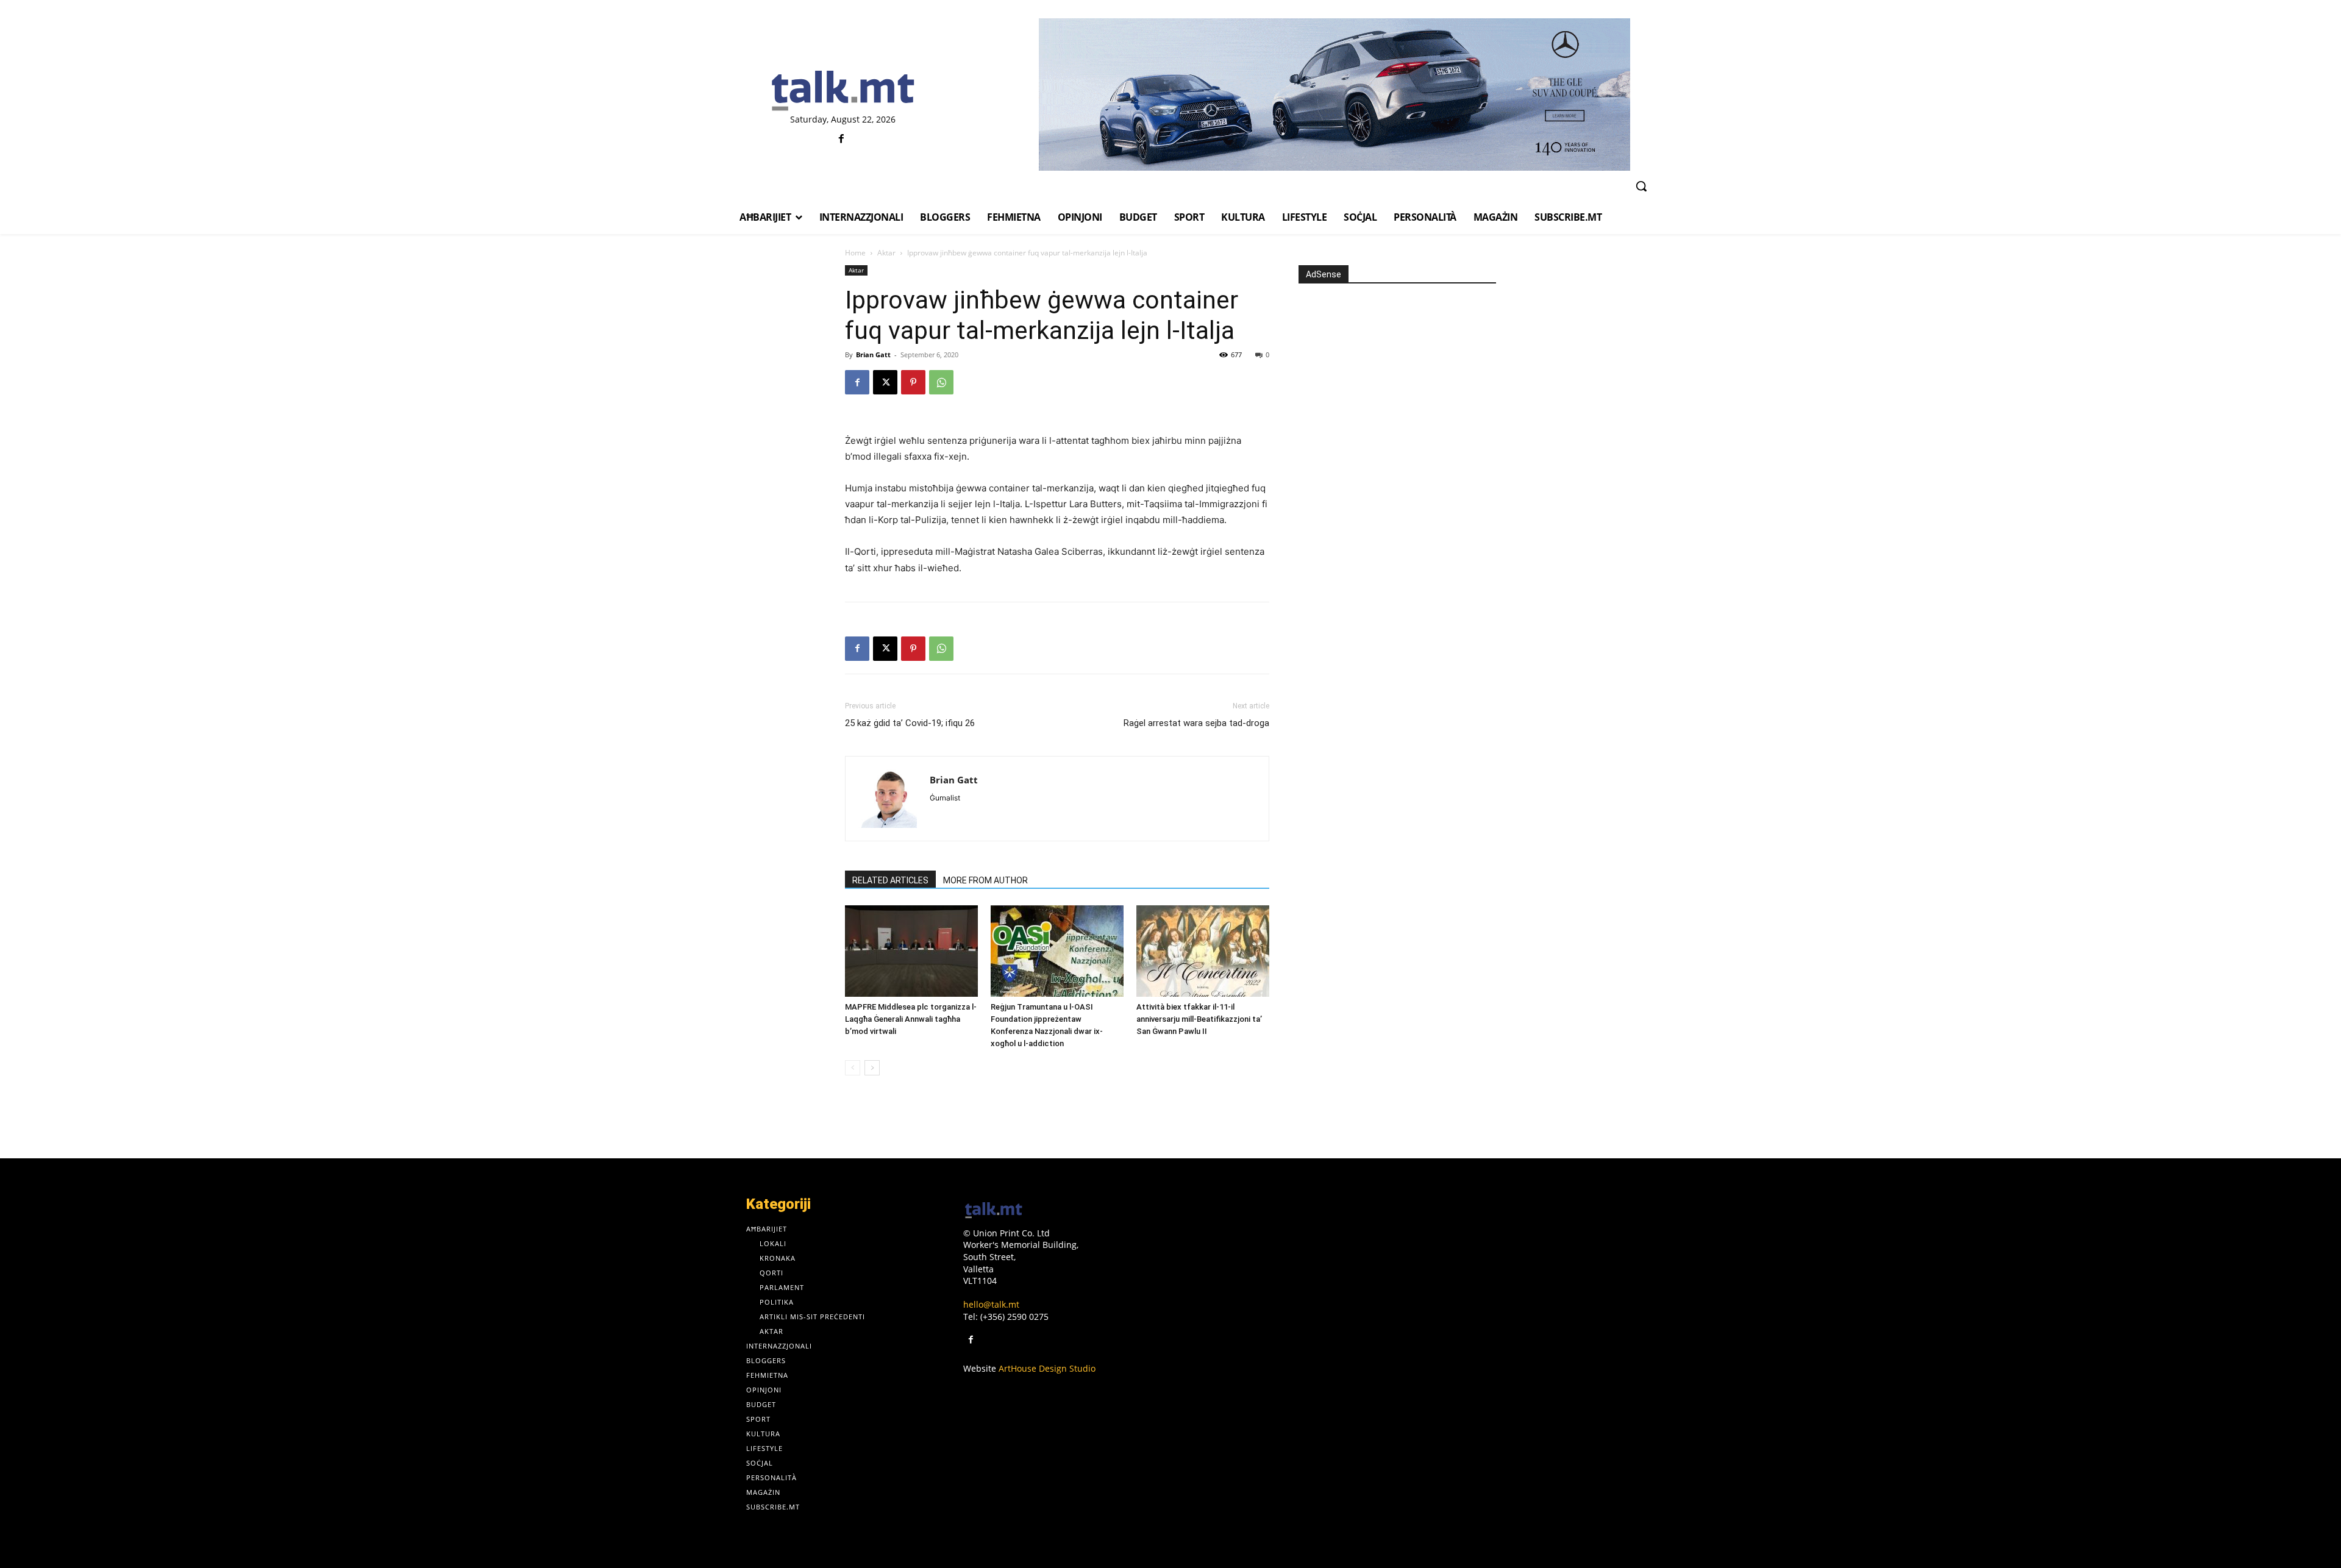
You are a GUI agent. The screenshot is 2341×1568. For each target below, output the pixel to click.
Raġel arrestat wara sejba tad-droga (1196, 723)
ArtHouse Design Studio (1047, 1368)
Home (855, 253)
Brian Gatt (873, 355)
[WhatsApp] (941, 382)
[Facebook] (842, 139)
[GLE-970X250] (1334, 94)
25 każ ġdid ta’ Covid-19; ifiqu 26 (910, 723)
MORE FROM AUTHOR (985, 880)
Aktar (886, 253)
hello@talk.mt (991, 1304)
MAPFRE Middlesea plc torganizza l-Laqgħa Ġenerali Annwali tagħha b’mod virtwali (911, 1019)
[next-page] (872, 1068)
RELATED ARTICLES (890, 880)
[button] (1641, 186)
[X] (885, 382)
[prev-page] (853, 1068)
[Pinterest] (913, 382)
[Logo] (843, 91)
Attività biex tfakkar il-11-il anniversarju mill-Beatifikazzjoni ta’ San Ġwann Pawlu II (1199, 1019)
